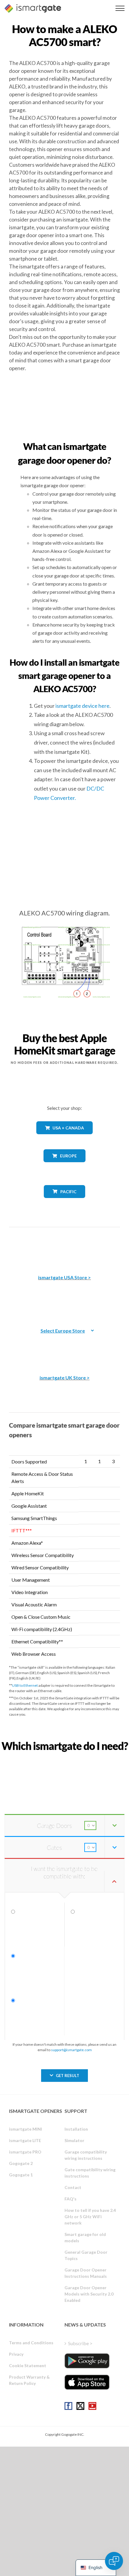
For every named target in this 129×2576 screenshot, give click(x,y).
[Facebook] (68, 2406)
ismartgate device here (82, 706)
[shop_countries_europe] (64, 1167)
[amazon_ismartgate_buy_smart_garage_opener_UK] (64, 1347)
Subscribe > (80, 2343)
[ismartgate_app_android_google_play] (87, 2361)
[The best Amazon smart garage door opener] (64, 1246)
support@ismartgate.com (71, 2050)
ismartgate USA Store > (64, 1277)
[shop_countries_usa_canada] (64, 1139)
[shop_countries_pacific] (65, 1202)
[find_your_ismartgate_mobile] (64, 1759)
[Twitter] (80, 2406)
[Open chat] (114, 2561)
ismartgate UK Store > (65, 1378)
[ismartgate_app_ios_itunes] (87, 2382)
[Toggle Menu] (120, 8)
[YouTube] (92, 2406)
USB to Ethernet (25, 1685)
